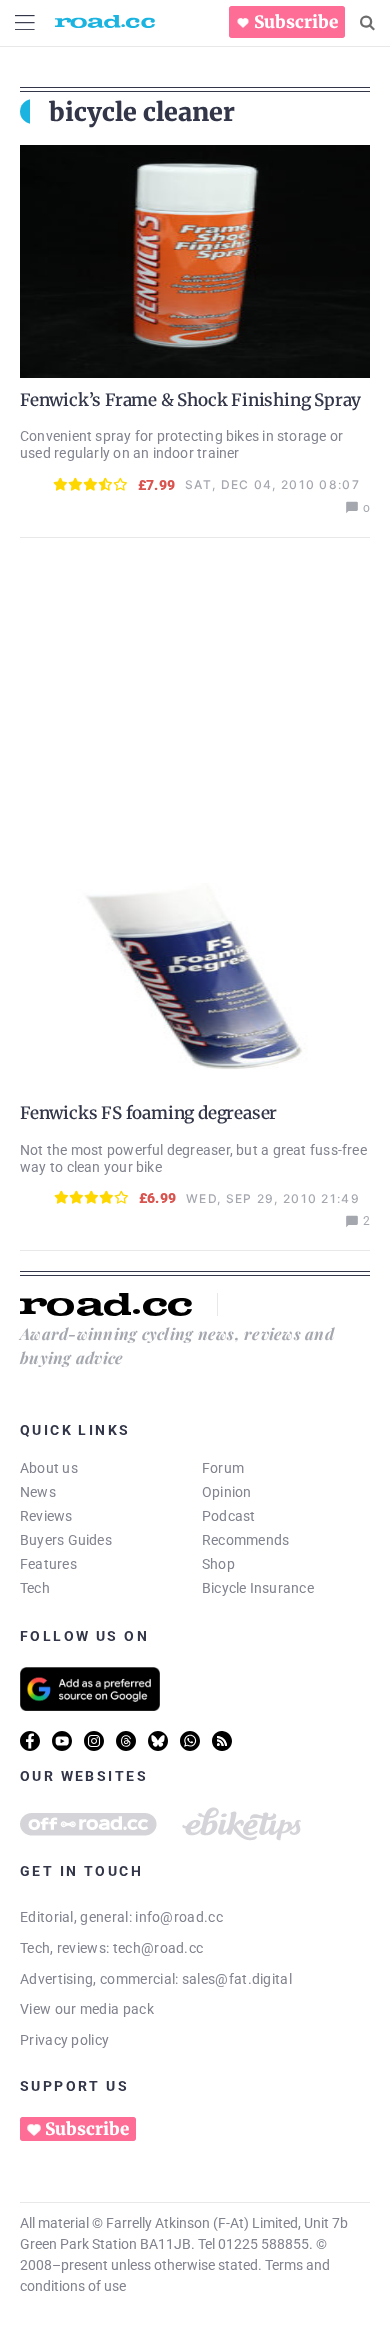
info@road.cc (179, 1917)
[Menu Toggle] (25, 22)
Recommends (245, 1540)
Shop (218, 1564)
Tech (35, 1588)
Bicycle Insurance (258, 1588)
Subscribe (296, 22)
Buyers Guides (66, 1540)
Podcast (229, 1516)
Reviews (46, 1516)
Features (48, 1564)
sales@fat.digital (237, 1979)
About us (49, 1468)
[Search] (367, 23)
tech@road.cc (158, 1948)
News (38, 1492)
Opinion (227, 1492)
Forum (223, 1468)
